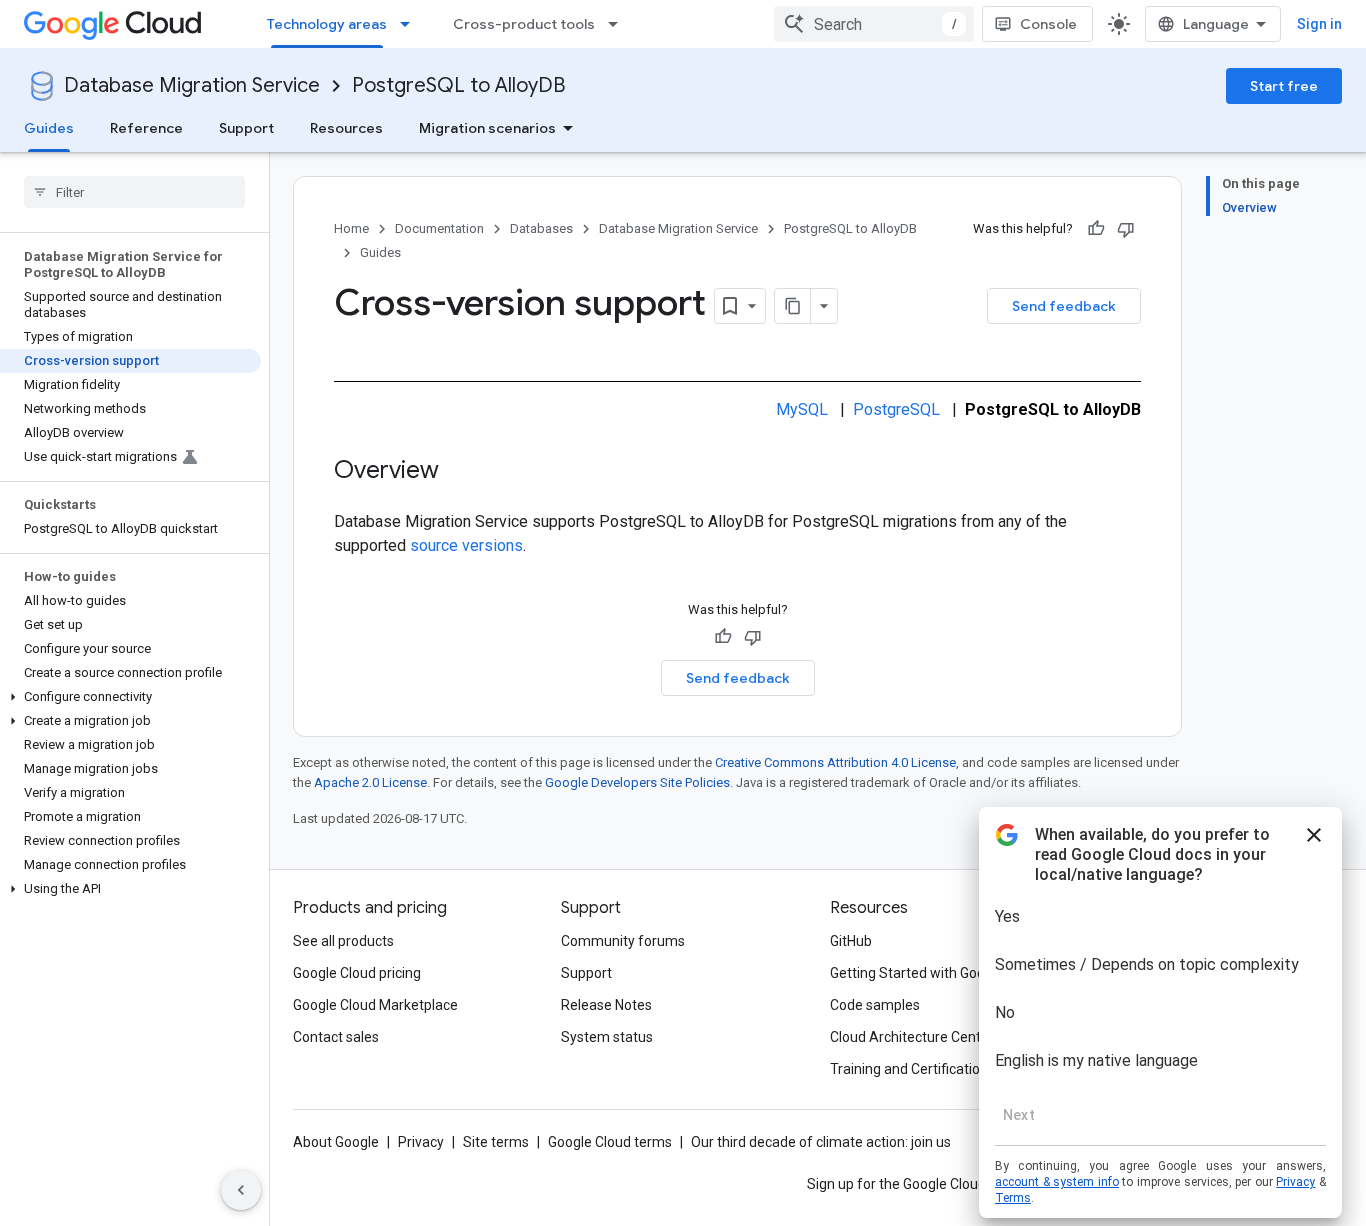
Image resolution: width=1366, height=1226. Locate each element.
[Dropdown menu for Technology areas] (411, 24)
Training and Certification (909, 1069)
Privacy (421, 1142)
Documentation (439, 228)
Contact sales (336, 1037)
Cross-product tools (524, 24)
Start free (1284, 86)
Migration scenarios (487, 128)
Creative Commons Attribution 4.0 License (835, 762)
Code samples (875, 1005)
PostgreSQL (896, 409)
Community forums (623, 941)
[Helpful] (1096, 229)
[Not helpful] (1126, 229)
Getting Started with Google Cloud (936, 973)
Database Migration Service (192, 85)
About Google (336, 1142)
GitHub (851, 941)
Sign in (1319, 24)
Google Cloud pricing (357, 973)
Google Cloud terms (610, 1142)
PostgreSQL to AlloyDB (458, 85)
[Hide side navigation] (241, 1190)
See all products (343, 941)
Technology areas (327, 24)
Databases (541, 228)
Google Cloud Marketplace (375, 1005)
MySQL (802, 409)
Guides (49, 128)
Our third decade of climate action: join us (821, 1142)
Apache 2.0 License (370, 782)
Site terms (496, 1142)
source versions (466, 545)
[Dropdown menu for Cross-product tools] (619, 24)
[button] (130, 697)
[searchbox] (134, 192)
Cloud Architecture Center (912, 1037)
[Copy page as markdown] (793, 306)
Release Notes (606, 1005)
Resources (346, 128)
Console (1048, 24)
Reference (146, 128)
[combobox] (874, 24)
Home (351, 228)
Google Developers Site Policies (637, 782)
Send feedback (1064, 306)
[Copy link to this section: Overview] (459, 472)
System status (607, 1037)
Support (246, 128)
